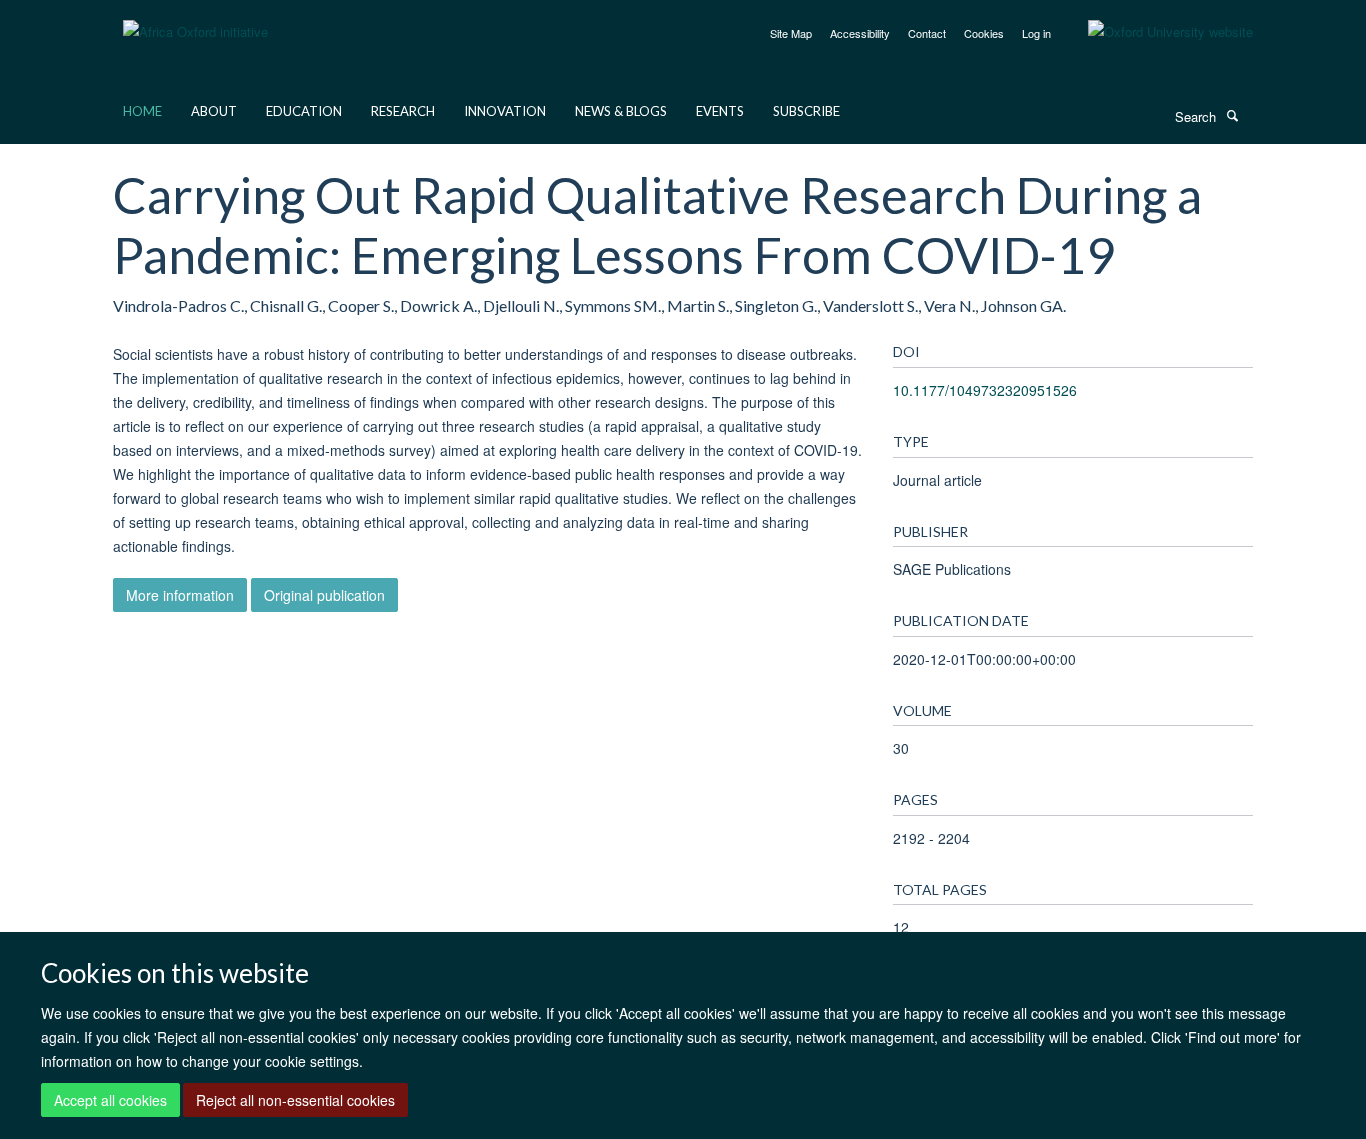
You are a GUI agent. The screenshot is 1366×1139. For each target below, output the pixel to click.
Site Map (791, 33)
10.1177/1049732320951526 (985, 390)
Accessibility (860, 33)
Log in (1036, 33)
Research (403, 111)
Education (304, 111)
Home (142, 111)
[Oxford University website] (1155, 32)
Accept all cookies (110, 1100)
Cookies (984, 33)
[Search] (1232, 115)
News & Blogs (621, 111)
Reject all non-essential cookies (295, 1100)
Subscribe (806, 111)
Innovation (505, 111)
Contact (927, 33)
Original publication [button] (324, 595)
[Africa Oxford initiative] (195, 19)
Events (720, 111)
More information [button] (180, 595)
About (214, 111)
